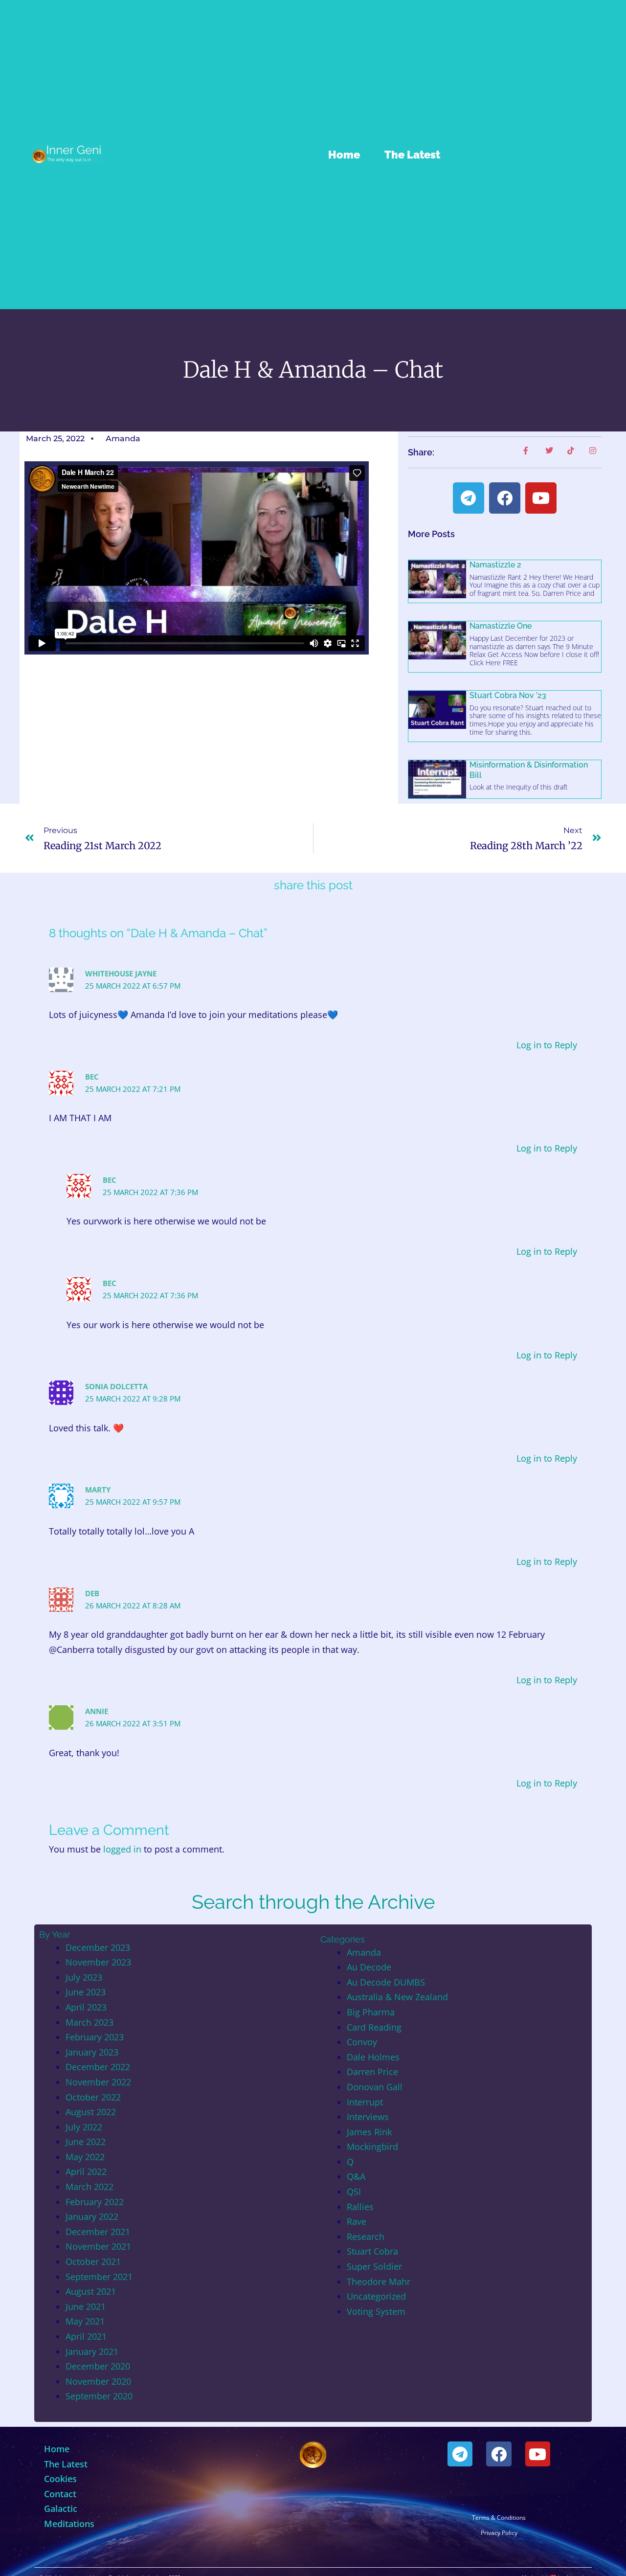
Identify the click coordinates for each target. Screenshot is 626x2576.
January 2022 (92, 2216)
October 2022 (93, 2097)
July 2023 (84, 1977)
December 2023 (98, 1947)
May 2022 (85, 2157)
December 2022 (98, 2067)
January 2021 (92, 2351)
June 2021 (86, 2306)
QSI (354, 2192)
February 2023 (95, 2037)
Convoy (362, 2042)
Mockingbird (372, 2147)
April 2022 (86, 2171)
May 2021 (85, 2321)
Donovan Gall (375, 2087)
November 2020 (98, 2381)
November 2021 (98, 2246)
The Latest (412, 155)
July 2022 (84, 2127)
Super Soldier (374, 2266)
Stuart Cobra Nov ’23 (508, 695)
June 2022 (86, 2142)
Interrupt (365, 2102)
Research (366, 2237)
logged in (122, 1849)
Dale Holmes (373, 2057)
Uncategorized (376, 2296)
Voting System (376, 2311)
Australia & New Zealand (397, 1997)
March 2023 (89, 2022)
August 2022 (91, 2112)
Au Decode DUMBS (386, 1982)
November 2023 (98, 1962)
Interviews (368, 2117)
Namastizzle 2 (495, 565)
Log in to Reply (547, 1045)
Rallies (360, 2207)
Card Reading (374, 2027)
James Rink (369, 2132)
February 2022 (95, 2202)
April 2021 (86, 2336)
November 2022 (98, 2082)
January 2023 (92, 2052)
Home (344, 155)
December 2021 (98, 2232)
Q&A (356, 2176)
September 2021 (99, 2277)
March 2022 (89, 2187)
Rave (357, 2221)
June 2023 (86, 1992)
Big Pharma (371, 2012)
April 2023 (86, 2007)
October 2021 (93, 2261)
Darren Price (372, 2072)
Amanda (364, 1952)
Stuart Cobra (372, 2251)
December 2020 (98, 2366)
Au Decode (369, 1967)
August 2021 (91, 2291)
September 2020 (99, 2396)
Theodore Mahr (379, 2282)
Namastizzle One (501, 626)
